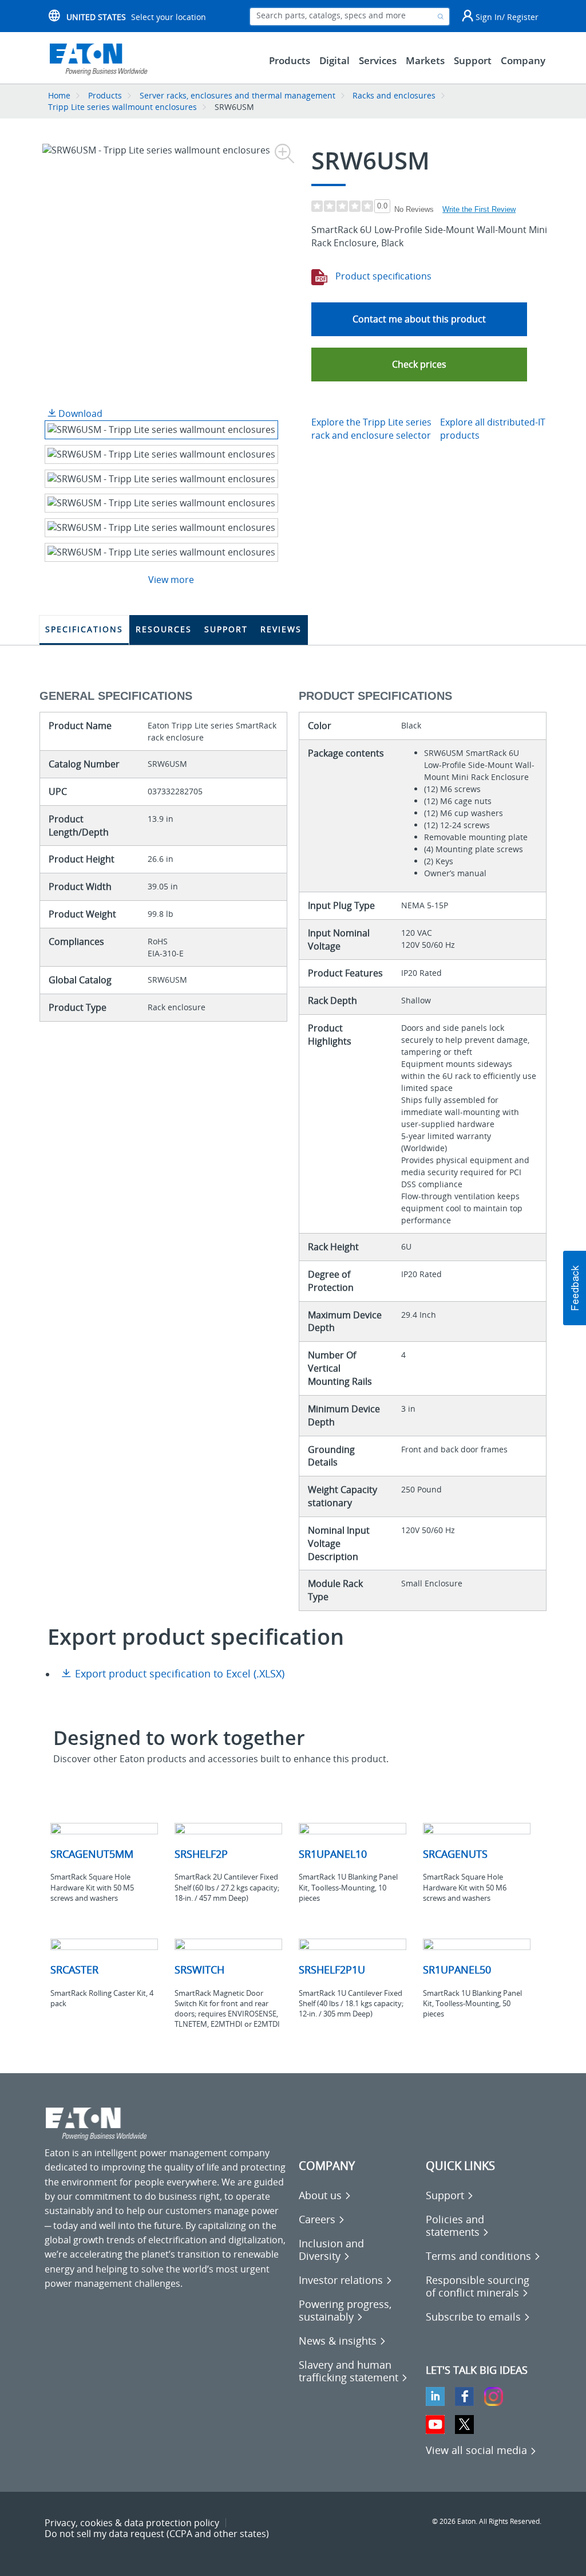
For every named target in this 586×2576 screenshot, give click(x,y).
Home (59, 95)
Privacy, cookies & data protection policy (132, 2523)
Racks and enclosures (394, 95)
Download (79, 413)
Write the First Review (479, 209)
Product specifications (382, 276)
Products (105, 95)
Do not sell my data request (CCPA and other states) (157, 2534)
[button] (419, 365)
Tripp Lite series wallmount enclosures (122, 107)
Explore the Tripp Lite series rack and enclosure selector (371, 429)
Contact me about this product (419, 319)
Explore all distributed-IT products (493, 429)
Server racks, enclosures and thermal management (237, 95)
